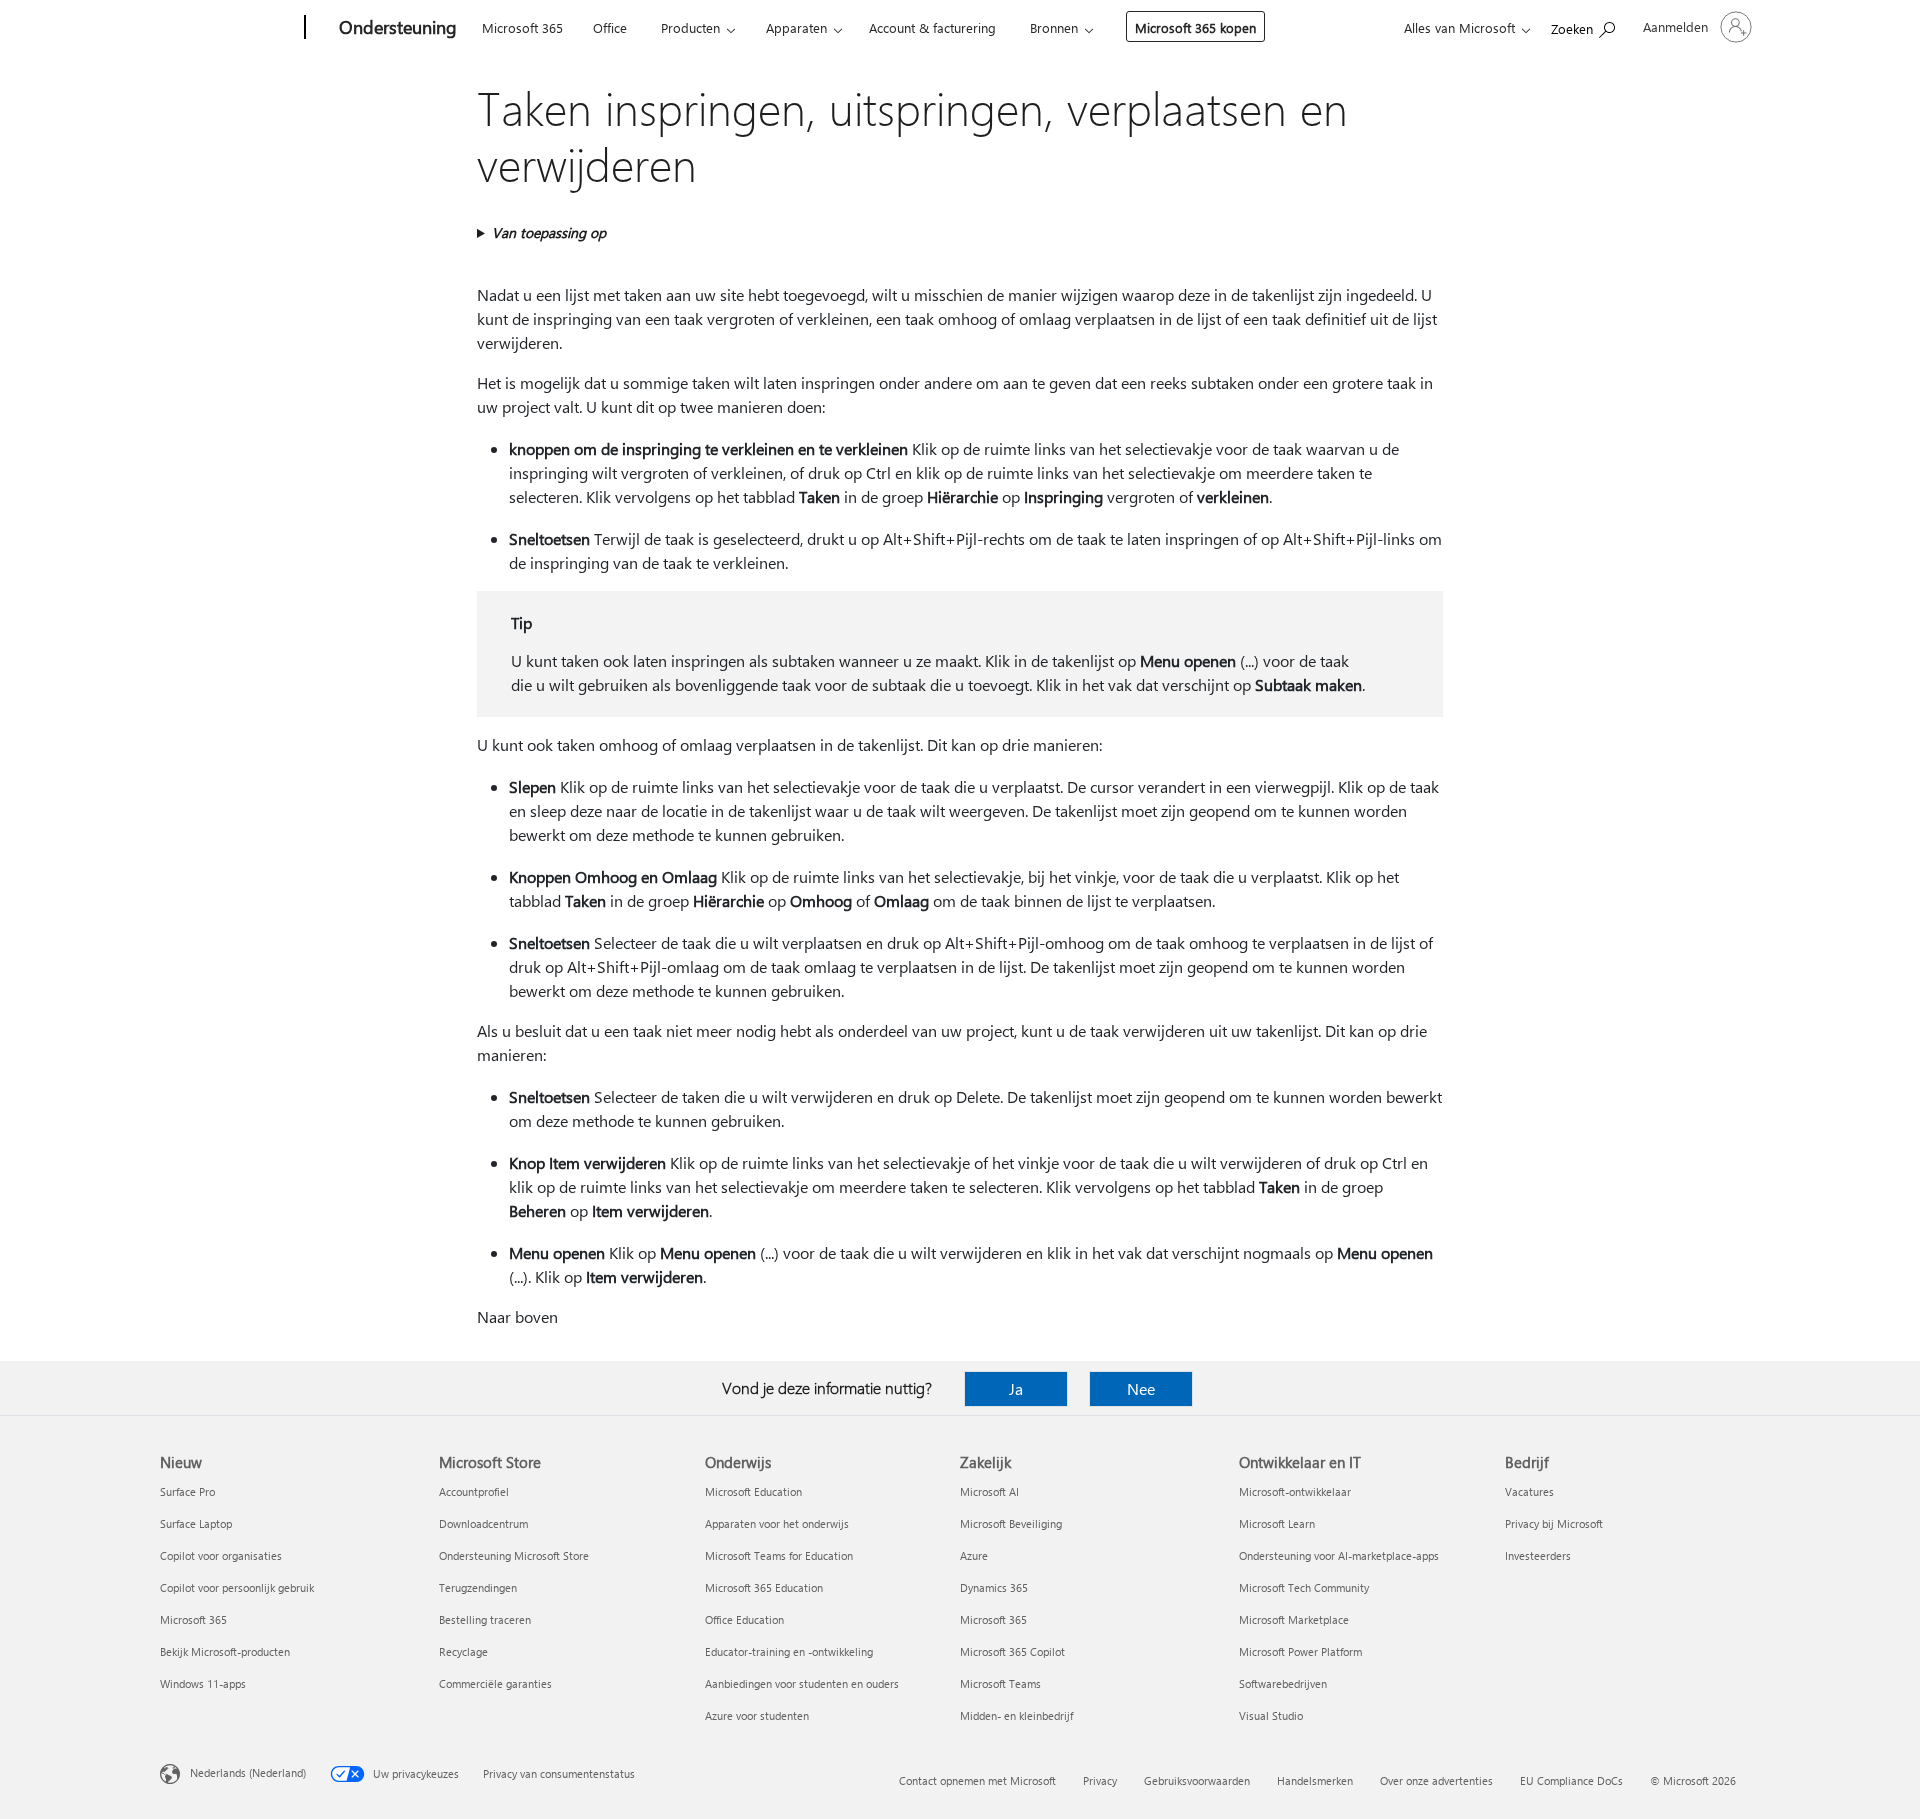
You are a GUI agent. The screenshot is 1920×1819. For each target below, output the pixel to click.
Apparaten (796, 27)
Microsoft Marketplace (1294, 1619)
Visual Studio (1271, 1715)
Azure (974, 1555)
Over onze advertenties (1436, 1780)
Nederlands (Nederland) (248, 1772)
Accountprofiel (474, 1491)
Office (610, 27)
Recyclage (463, 1651)
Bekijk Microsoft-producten (225, 1651)
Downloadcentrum (483, 1523)
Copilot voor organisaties (221, 1555)
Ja (1016, 1388)
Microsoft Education (753, 1491)
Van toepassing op (549, 232)
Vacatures (1529, 1491)
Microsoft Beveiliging (1011, 1523)
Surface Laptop (196, 1523)
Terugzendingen (478, 1587)
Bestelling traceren (485, 1619)
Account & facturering (932, 27)
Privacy (1100, 1780)
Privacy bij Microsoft (1554, 1523)
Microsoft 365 (522, 27)
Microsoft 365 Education (764, 1587)
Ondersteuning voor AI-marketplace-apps (1339, 1555)
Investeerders (1538, 1555)
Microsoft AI (989, 1491)
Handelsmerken (1315, 1780)
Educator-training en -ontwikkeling (789, 1651)
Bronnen (1054, 27)
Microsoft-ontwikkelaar (1295, 1491)
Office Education (744, 1619)
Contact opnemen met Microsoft (977, 1780)
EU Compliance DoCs (1571, 1780)
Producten (690, 27)
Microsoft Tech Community (1304, 1587)
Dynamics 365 (994, 1587)
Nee (1141, 1388)
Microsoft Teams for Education (779, 1555)
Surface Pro (187, 1491)
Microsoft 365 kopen (1195, 27)
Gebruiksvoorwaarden (1197, 1780)
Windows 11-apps (203, 1683)
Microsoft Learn (1277, 1523)
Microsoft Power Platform (1300, 1651)
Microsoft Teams (1000, 1683)
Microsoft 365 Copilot (1012, 1651)
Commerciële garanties (495, 1683)
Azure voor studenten (757, 1715)
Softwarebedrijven (1283, 1683)
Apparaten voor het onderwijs (777, 1523)
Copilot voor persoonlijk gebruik (237, 1587)
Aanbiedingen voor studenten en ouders (802, 1683)
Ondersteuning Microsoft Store (514, 1555)
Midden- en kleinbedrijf (1016, 1715)
